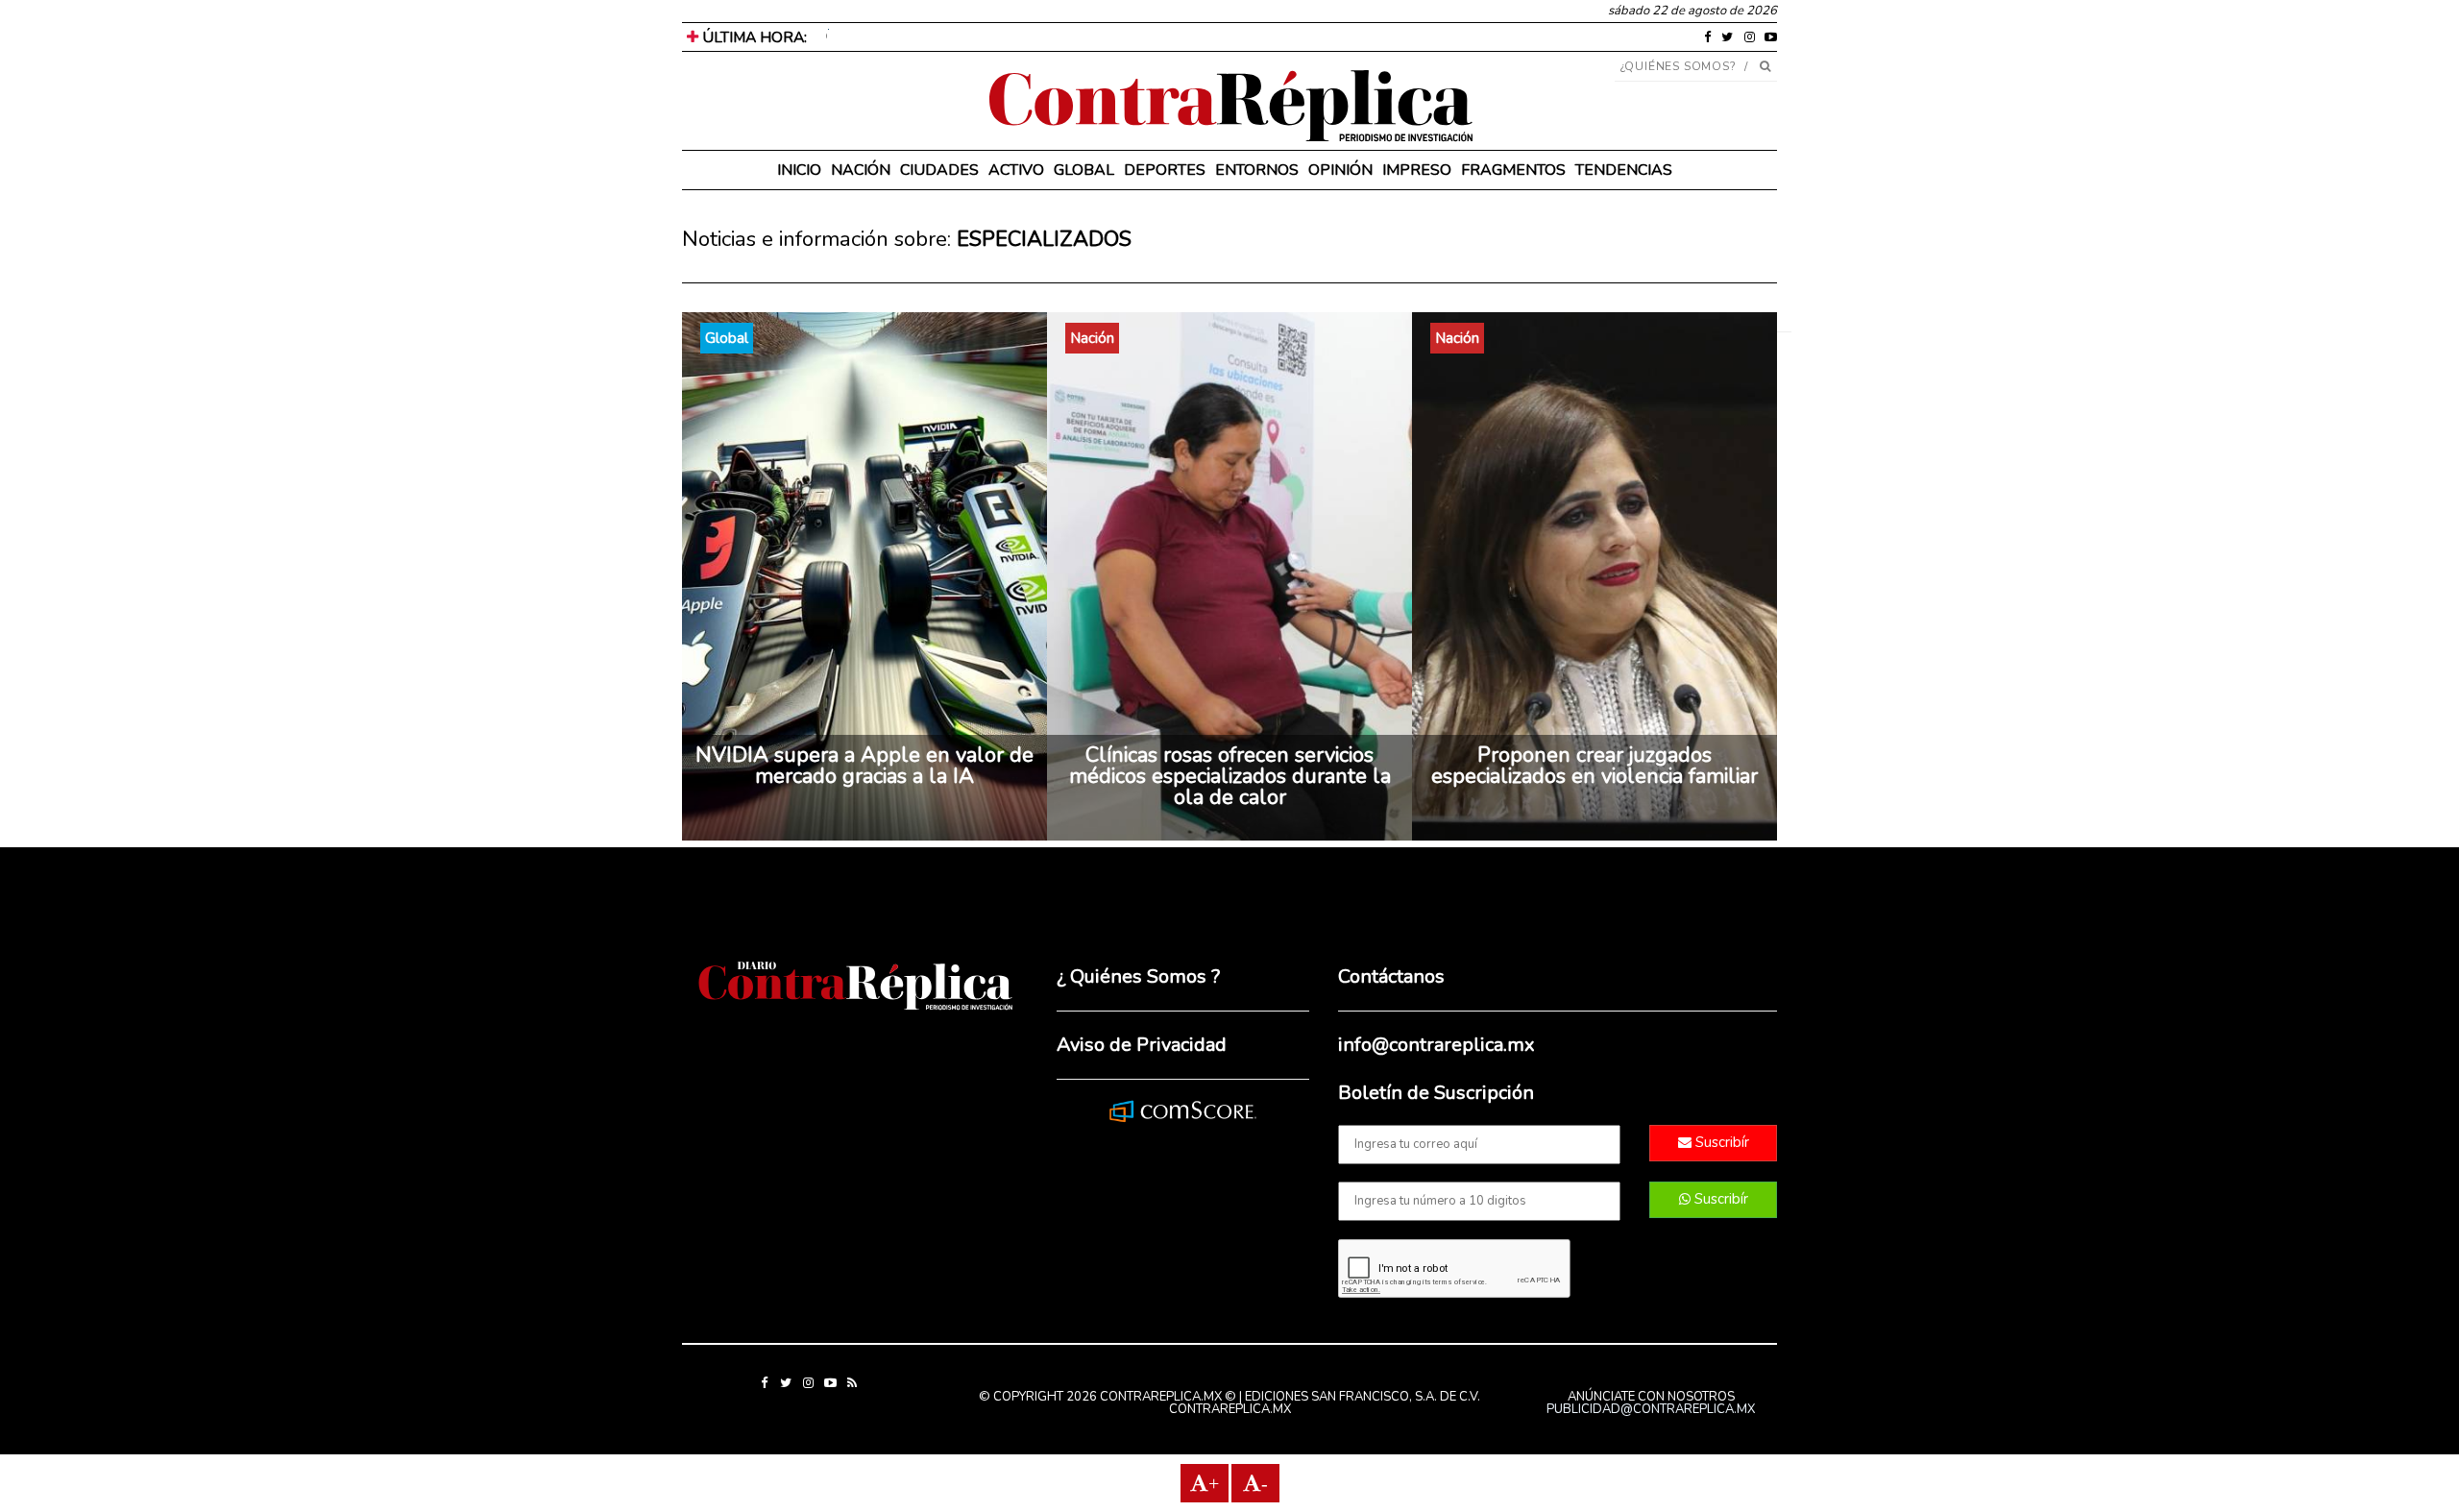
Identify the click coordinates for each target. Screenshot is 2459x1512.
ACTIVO (1016, 170)
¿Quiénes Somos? (1679, 66)
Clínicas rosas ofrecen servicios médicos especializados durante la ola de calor (1230, 776)
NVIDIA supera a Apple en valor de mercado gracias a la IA (864, 766)
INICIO (799, 170)
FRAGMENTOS (1513, 170)
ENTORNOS (1257, 170)
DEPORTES (1165, 170)
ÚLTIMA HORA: (753, 37)
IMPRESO (1417, 170)
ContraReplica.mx (1230, 1409)
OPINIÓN (1340, 170)
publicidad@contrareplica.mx (1651, 1409)
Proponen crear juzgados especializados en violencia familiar (1595, 766)
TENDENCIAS (1624, 170)
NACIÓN (861, 170)
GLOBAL (1084, 170)
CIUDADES (939, 170)
